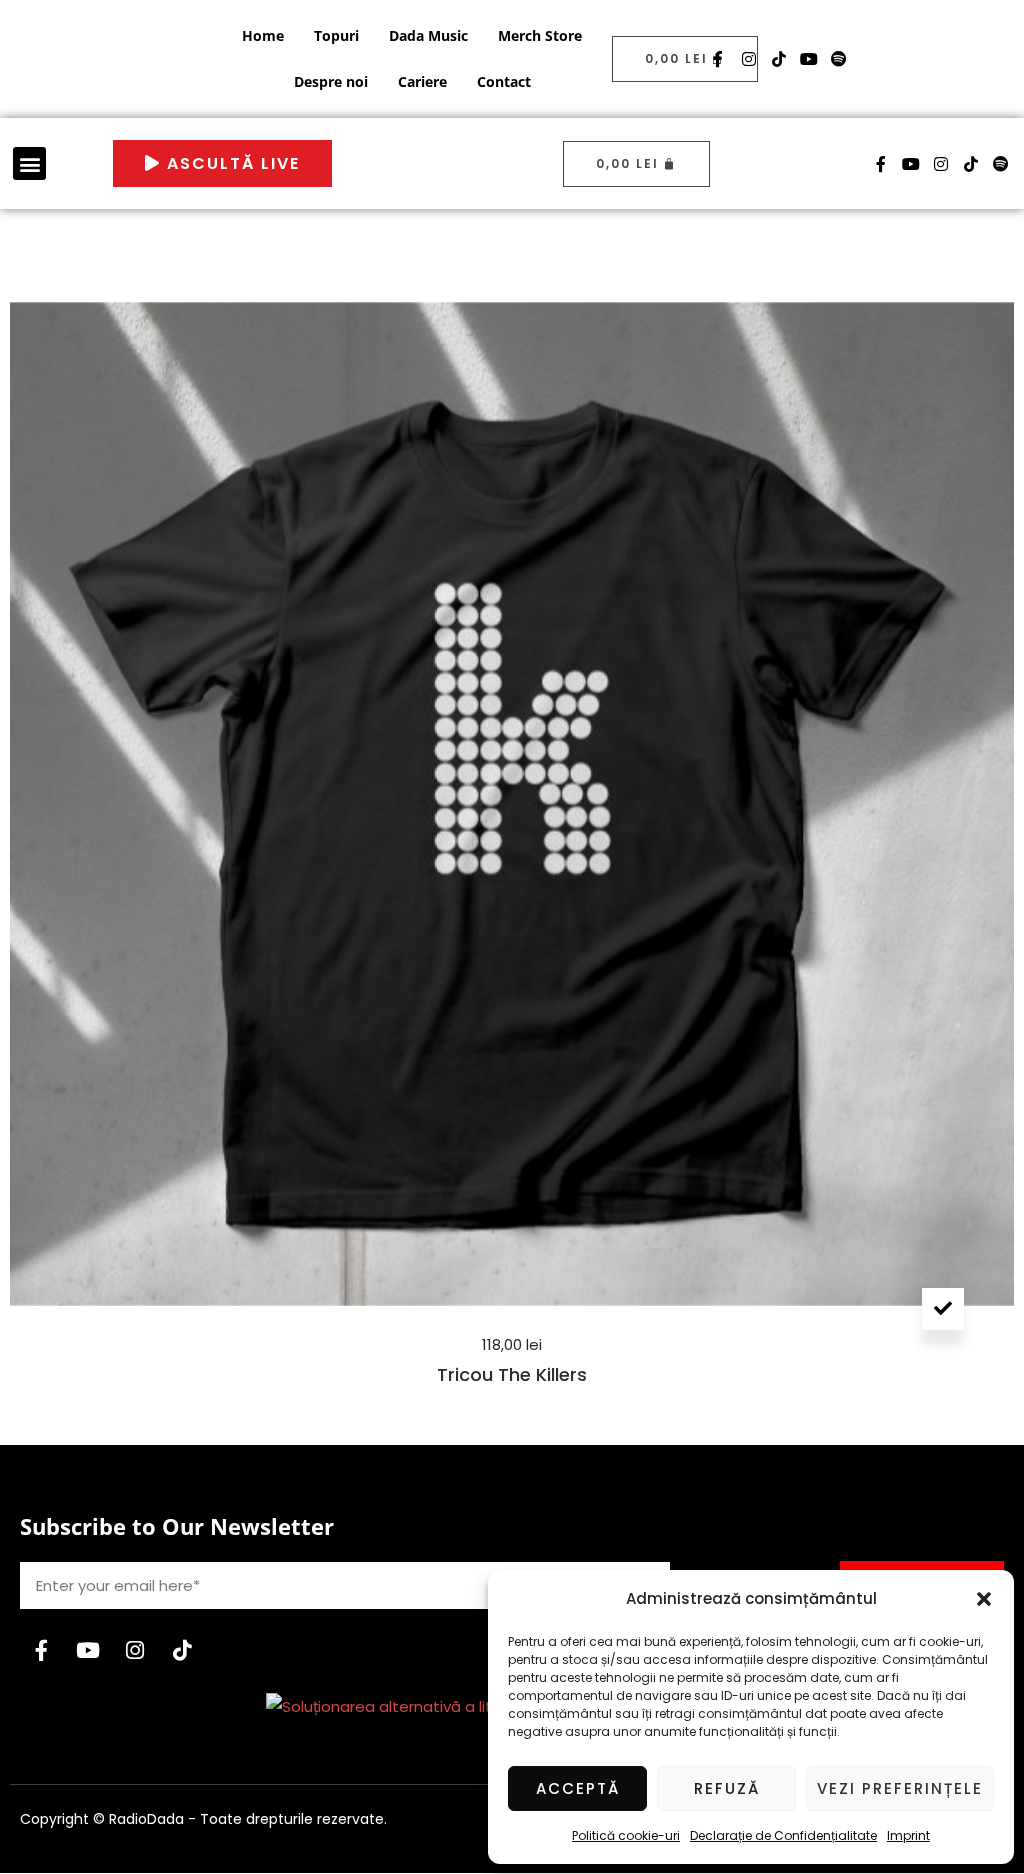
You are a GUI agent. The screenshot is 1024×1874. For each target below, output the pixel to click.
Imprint (908, 1835)
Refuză (727, 1788)
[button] (984, 1599)
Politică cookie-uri (626, 1835)
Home (263, 35)
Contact (504, 81)
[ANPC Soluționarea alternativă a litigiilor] (397, 1705)
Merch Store (540, 35)
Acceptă (578, 1788)
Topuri (336, 35)
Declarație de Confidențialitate (783, 1835)
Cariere (422, 81)
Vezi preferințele (900, 1788)
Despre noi (331, 81)
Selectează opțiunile (943, 1309)
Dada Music (428, 35)
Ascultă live (230, 163)
